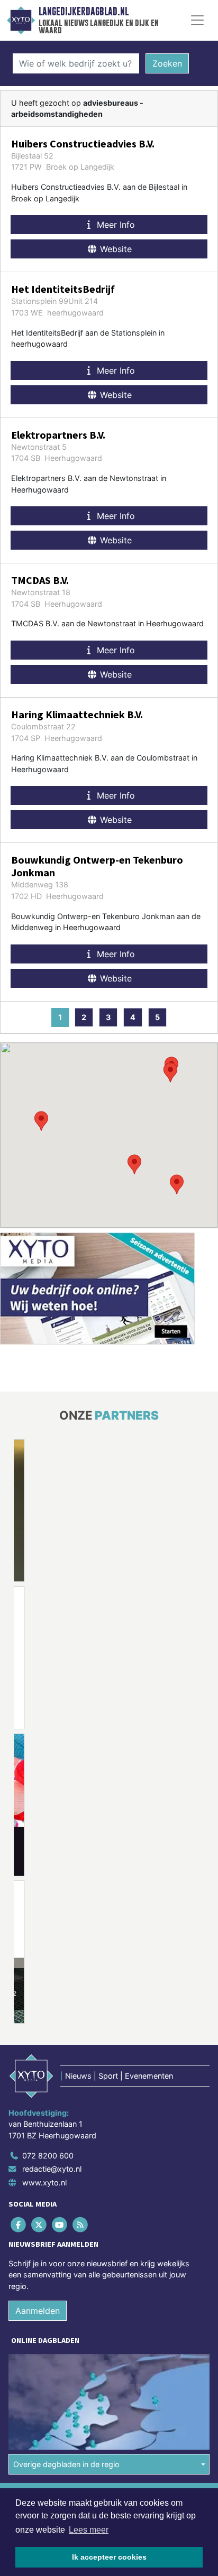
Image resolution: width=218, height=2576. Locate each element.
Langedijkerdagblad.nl (84, 12)
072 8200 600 (48, 2156)
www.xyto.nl (44, 2183)
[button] (41, 1121)
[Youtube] (60, 2224)
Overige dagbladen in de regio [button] (66, 2464)
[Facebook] (19, 2224)
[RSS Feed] (81, 2224)
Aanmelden (38, 2311)
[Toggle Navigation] (197, 20)
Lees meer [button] (89, 2530)
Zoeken (167, 63)
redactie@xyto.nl (52, 2169)
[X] (39, 2224)
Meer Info (115, 225)
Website (115, 249)
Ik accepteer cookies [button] (109, 2557)
